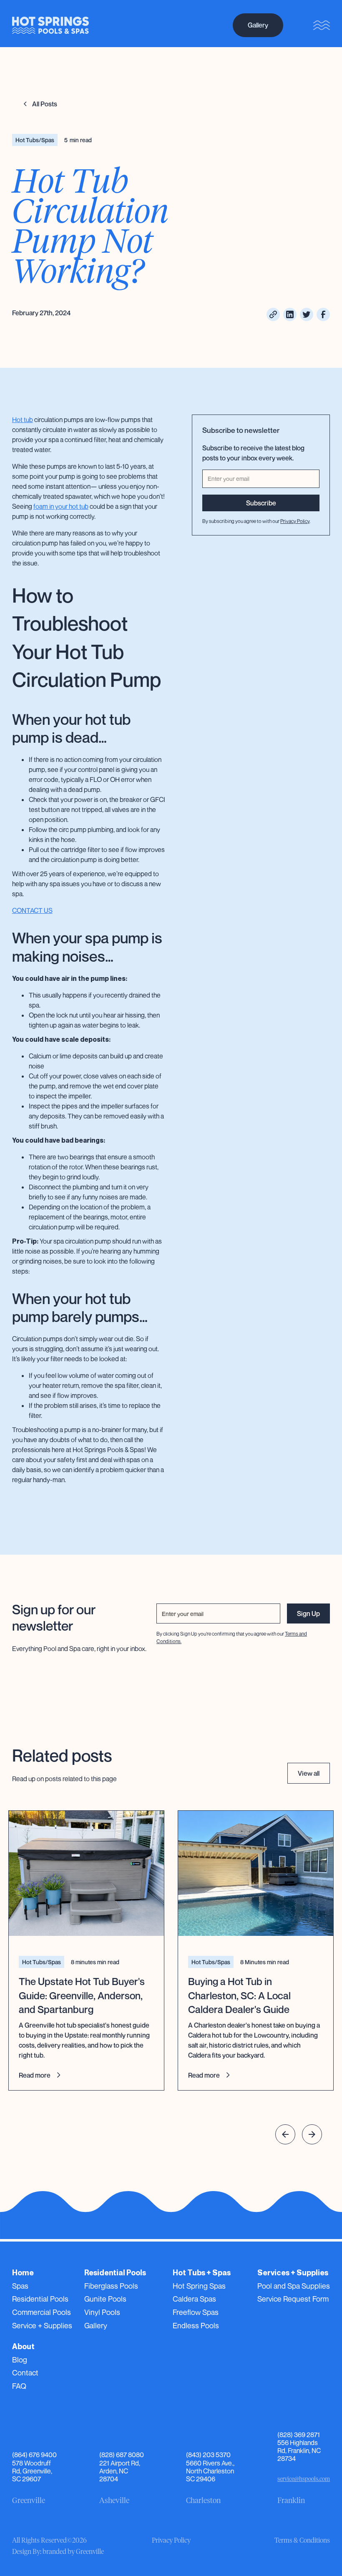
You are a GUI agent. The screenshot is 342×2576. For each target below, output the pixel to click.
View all (309, 1773)
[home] (50, 25)
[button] (285, 2134)
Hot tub (23, 420)
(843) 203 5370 (208, 2455)
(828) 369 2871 (299, 2435)
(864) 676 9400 (34, 2455)
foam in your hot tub (61, 506)
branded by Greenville (73, 2552)
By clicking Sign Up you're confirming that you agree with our (232, 1637)
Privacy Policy (295, 521)
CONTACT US (32, 910)
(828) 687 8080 (122, 2455)
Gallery (258, 25)
